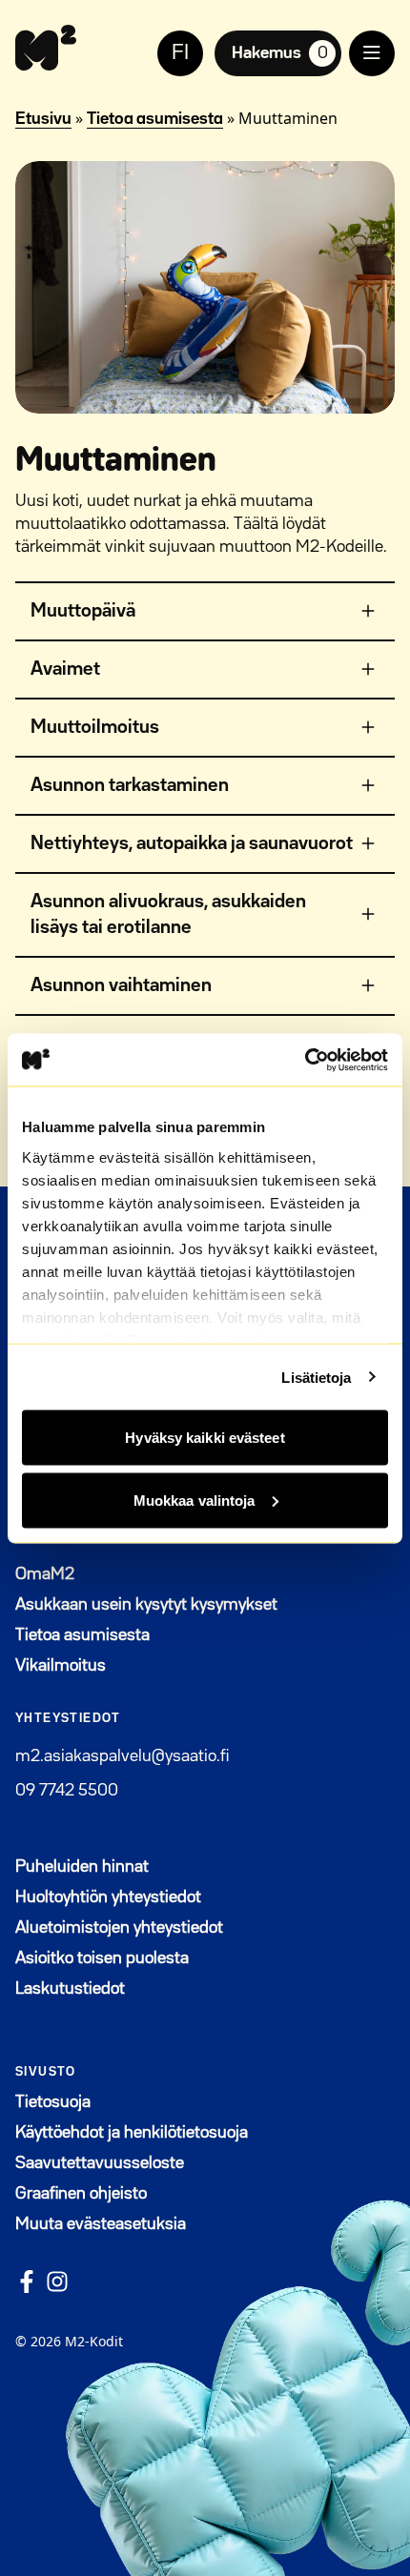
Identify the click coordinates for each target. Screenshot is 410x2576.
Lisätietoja (316, 1377)
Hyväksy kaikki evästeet (205, 1438)
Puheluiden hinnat (82, 1867)
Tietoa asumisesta (155, 119)
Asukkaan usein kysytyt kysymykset (146, 1605)
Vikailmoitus (61, 1666)
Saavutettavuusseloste (100, 2163)
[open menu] (372, 53)
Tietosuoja (53, 2102)
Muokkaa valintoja (195, 1500)
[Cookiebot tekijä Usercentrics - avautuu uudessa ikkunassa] (305, 1060)
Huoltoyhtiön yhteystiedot (108, 1897)
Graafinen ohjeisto (81, 2194)
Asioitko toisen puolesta (102, 1958)
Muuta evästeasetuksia (101, 2224)
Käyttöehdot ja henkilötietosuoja (132, 2133)
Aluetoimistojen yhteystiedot (119, 1928)
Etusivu (43, 119)
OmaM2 (138, 1574)
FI (180, 53)
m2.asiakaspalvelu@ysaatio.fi (122, 1756)
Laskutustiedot (70, 1989)
